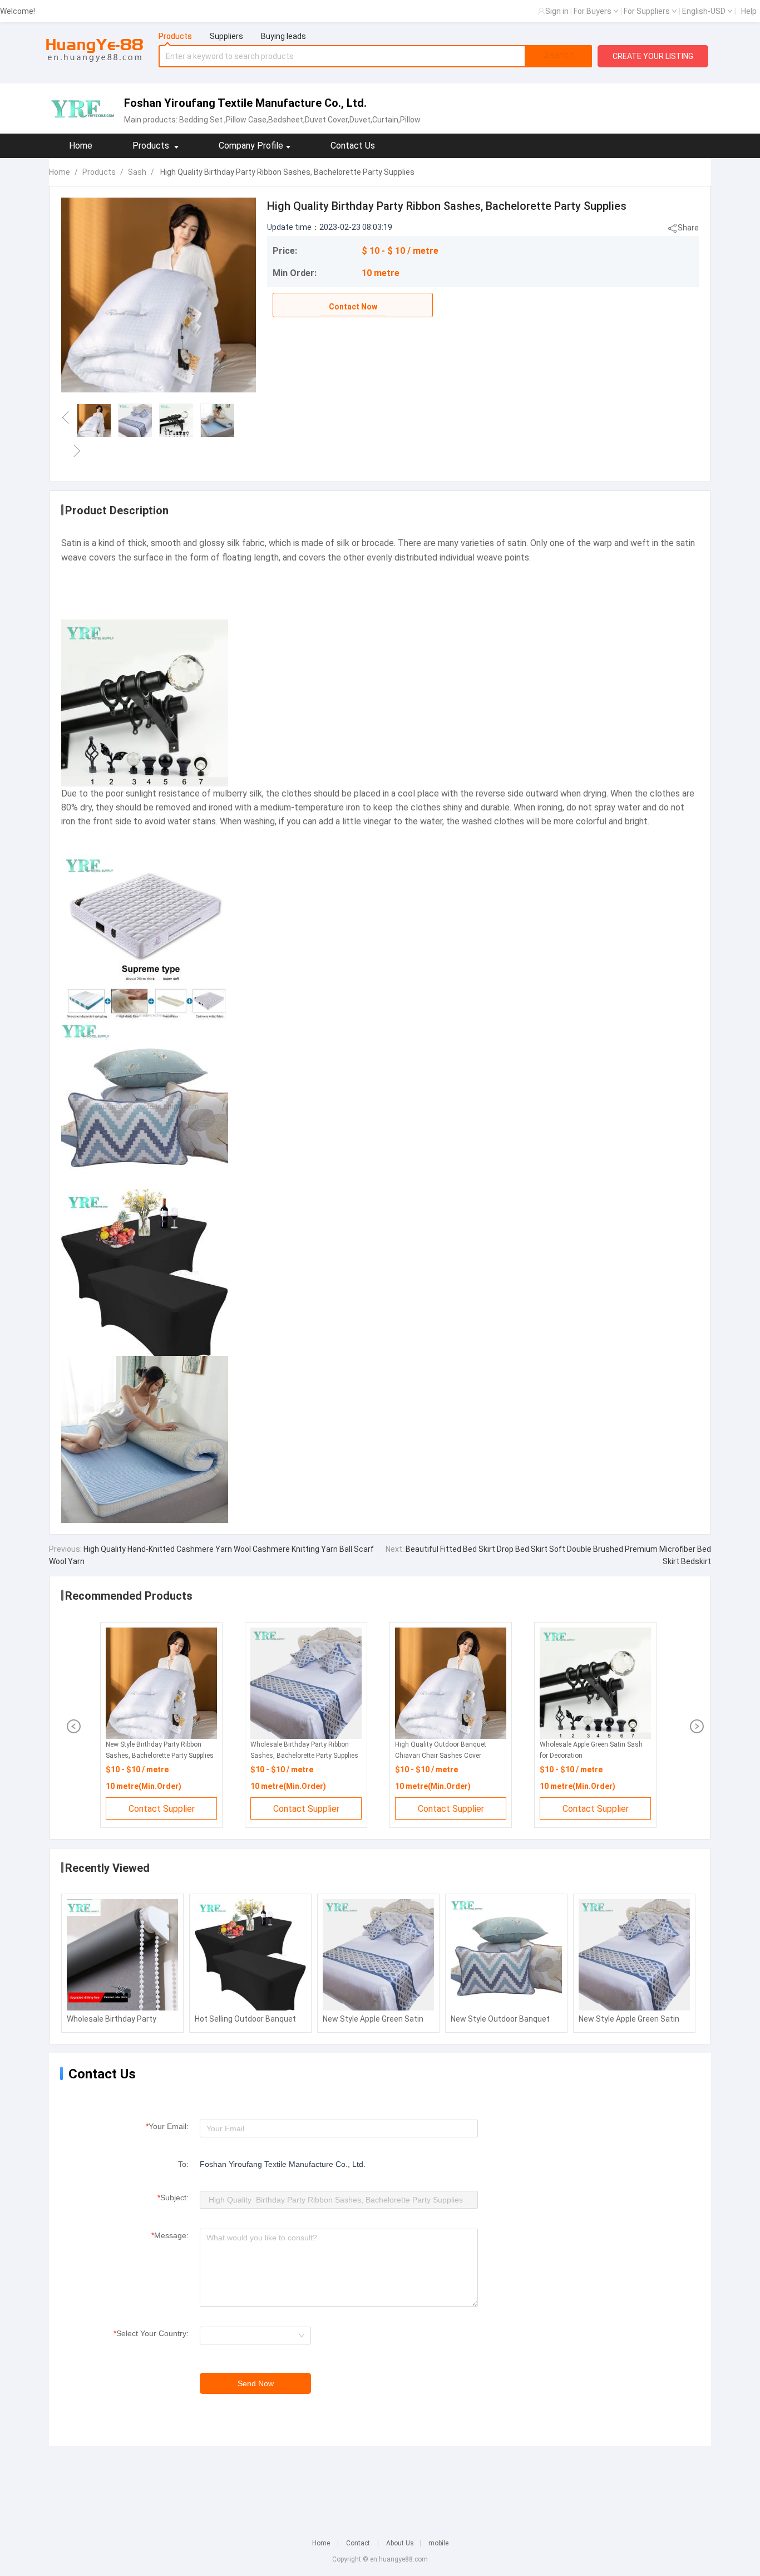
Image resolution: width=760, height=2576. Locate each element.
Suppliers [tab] (226, 36)
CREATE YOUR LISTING (653, 56)
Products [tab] (175, 36)
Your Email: (167, 2126)
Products (99, 172)
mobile (438, 2543)
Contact (358, 2543)
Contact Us (353, 146)
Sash (137, 172)
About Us (400, 2543)
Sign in (557, 11)
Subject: (173, 2198)
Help (749, 11)
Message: (170, 2235)
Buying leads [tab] (283, 36)
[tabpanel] (376, 56)
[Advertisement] (380, 2485)
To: (183, 2164)
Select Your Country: (151, 2333)
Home (81, 146)
